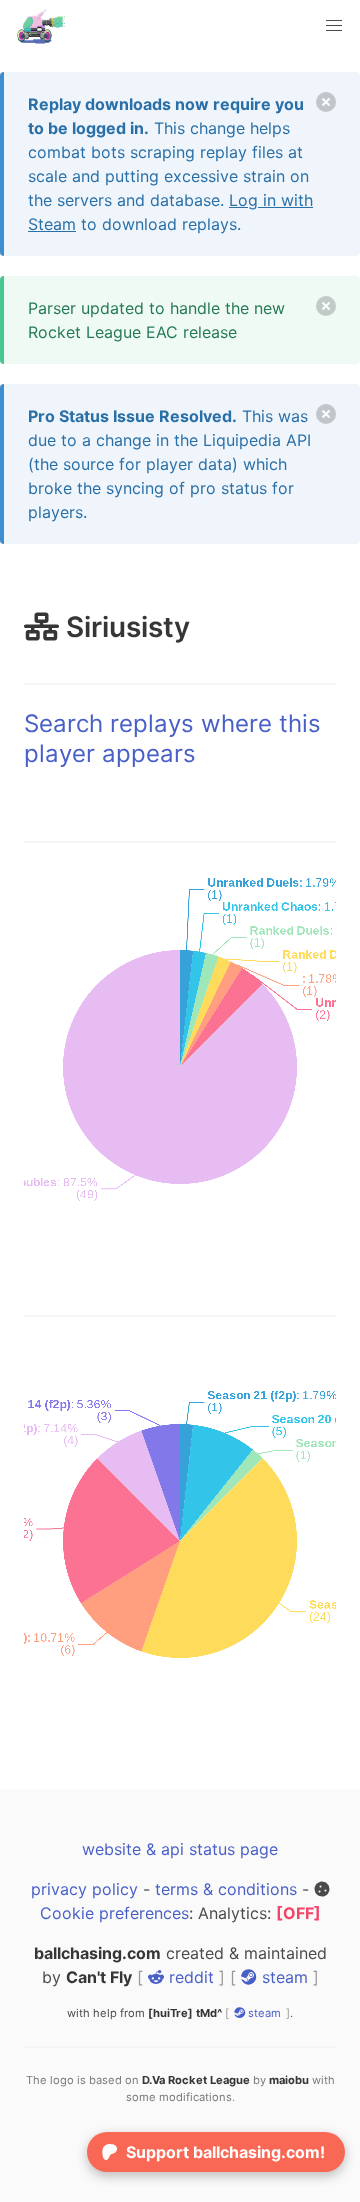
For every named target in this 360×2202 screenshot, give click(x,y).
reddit (189, 1977)
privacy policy (84, 1889)
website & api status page (180, 1849)
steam (282, 1977)
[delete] (326, 102)
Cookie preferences (114, 1913)
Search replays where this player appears (172, 738)
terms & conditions (226, 1889)
